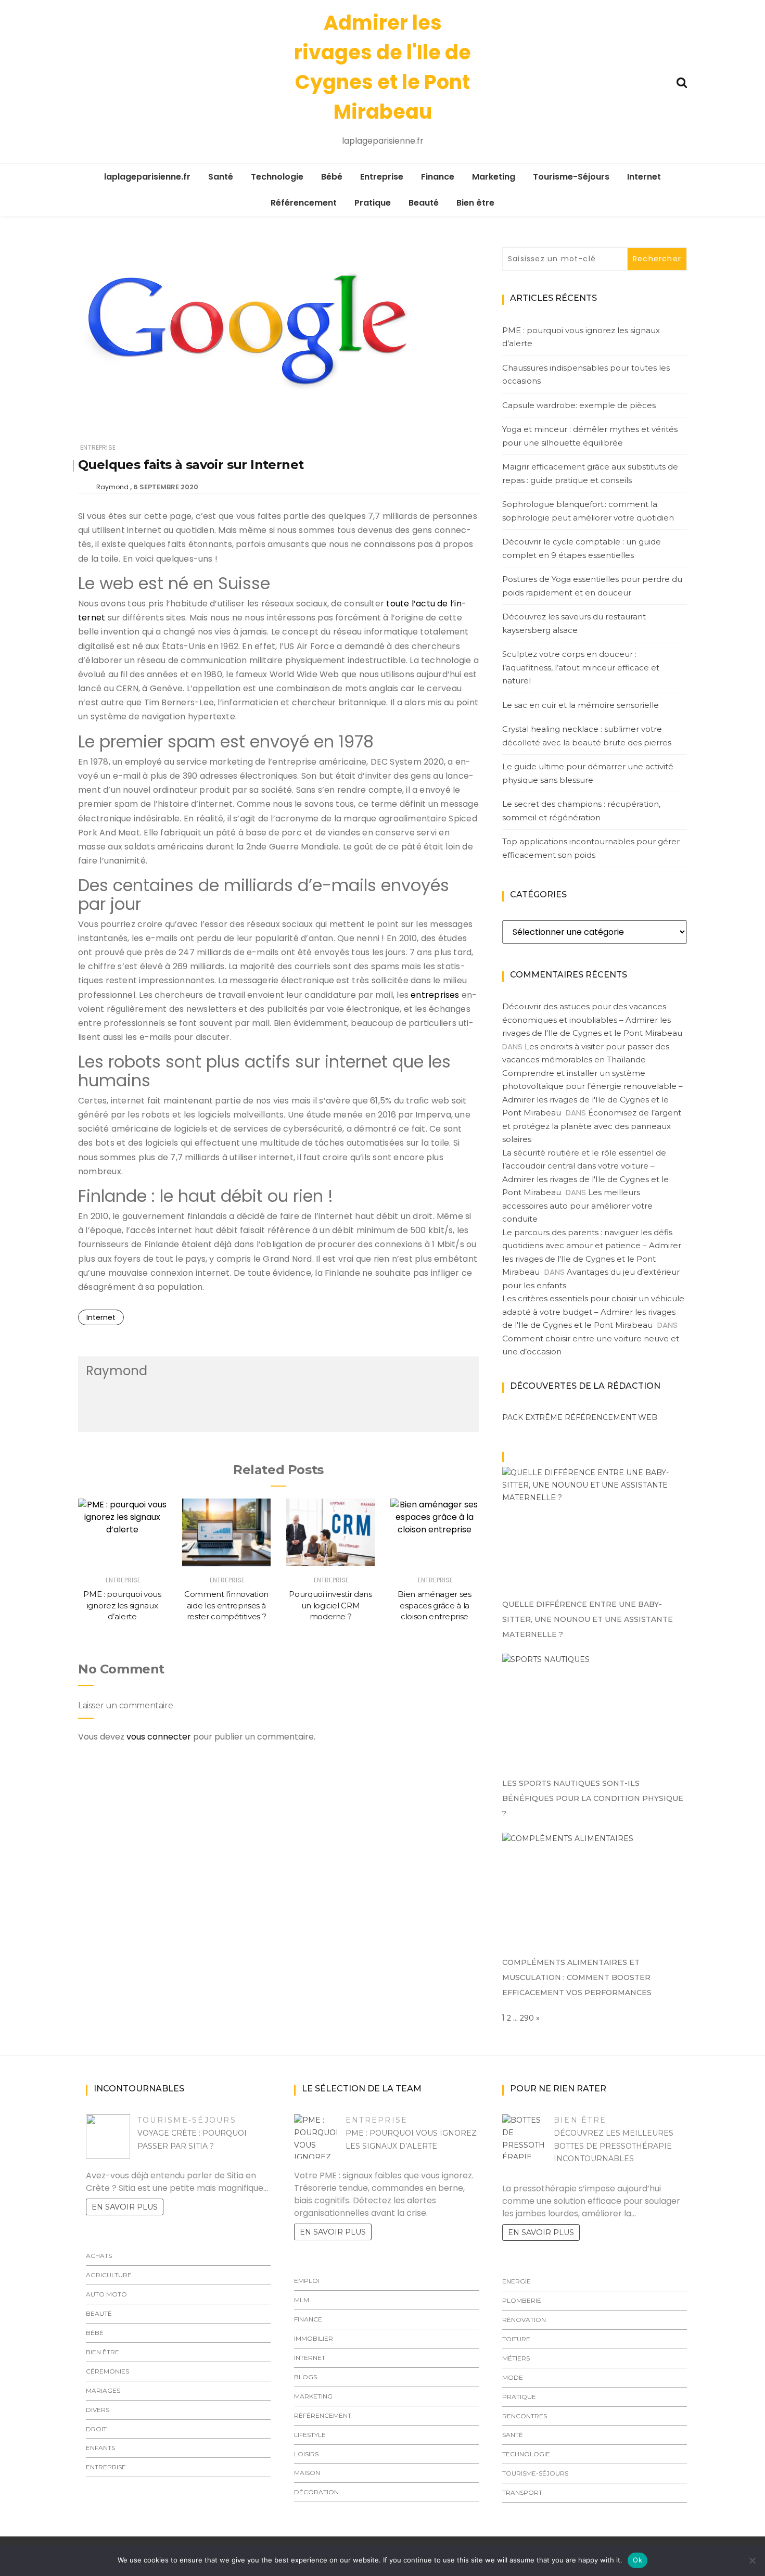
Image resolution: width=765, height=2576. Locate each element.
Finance (438, 177)
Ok (637, 2560)
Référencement (304, 203)
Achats (99, 2256)
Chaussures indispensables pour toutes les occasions (586, 375)
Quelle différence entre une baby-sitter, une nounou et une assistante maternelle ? (588, 1619)
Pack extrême (532, 1417)
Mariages (103, 2390)
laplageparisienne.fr (147, 177)
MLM (302, 2300)
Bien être (475, 203)
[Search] (682, 81)
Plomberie (522, 2300)
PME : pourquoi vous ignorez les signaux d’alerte (122, 1605)
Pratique (373, 203)
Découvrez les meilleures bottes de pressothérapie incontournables (614, 2146)
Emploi (307, 2281)
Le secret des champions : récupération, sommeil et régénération (581, 811)
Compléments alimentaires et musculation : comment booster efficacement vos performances (577, 1977)
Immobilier (314, 2338)
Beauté (424, 203)
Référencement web (611, 1417)
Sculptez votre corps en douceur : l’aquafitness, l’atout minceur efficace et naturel (581, 667)
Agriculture (109, 2275)
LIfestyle (310, 2435)
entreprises (435, 995)
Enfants (100, 2448)
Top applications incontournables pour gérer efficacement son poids (591, 848)
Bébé (332, 177)
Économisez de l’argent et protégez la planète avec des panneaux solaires (592, 1126)
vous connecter (159, 1737)
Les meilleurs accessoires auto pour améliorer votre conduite (577, 1205)
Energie (517, 2281)
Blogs (305, 2377)
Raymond (112, 487)
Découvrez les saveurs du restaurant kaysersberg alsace (574, 623)
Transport (522, 2492)
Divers (98, 2410)
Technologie (277, 177)
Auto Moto (106, 2294)
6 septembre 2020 (166, 487)
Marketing (494, 177)
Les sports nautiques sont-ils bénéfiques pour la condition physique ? (593, 1798)
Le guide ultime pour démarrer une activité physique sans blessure (588, 773)
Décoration (316, 2492)
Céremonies (107, 2371)
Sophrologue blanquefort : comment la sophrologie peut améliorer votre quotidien (588, 511)
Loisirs (306, 2454)
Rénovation (524, 2320)
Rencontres (525, 2416)
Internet (644, 177)
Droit (96, 2429)
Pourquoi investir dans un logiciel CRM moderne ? (330, 1605)
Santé (221, 177)
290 (527, 2018)
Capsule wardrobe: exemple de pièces (579, 405)
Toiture (516, 2339)
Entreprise (382, 177)
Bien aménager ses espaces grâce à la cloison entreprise (434, 1605)
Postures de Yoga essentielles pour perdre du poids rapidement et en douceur (592, 586)
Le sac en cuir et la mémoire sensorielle (581, 705)
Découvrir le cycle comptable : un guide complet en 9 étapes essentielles (582, 548)
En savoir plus (125, 2207)
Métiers (516, 2358)
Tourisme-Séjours (571, 177)
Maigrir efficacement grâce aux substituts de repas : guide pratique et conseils (590, 473)
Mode (513, 2377)
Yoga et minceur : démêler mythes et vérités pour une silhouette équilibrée (590, 436)
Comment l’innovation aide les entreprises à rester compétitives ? (226, 1605)
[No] (752, 2560)
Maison (307, 2473)
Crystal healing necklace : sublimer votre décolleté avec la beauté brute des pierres (587, 736)
